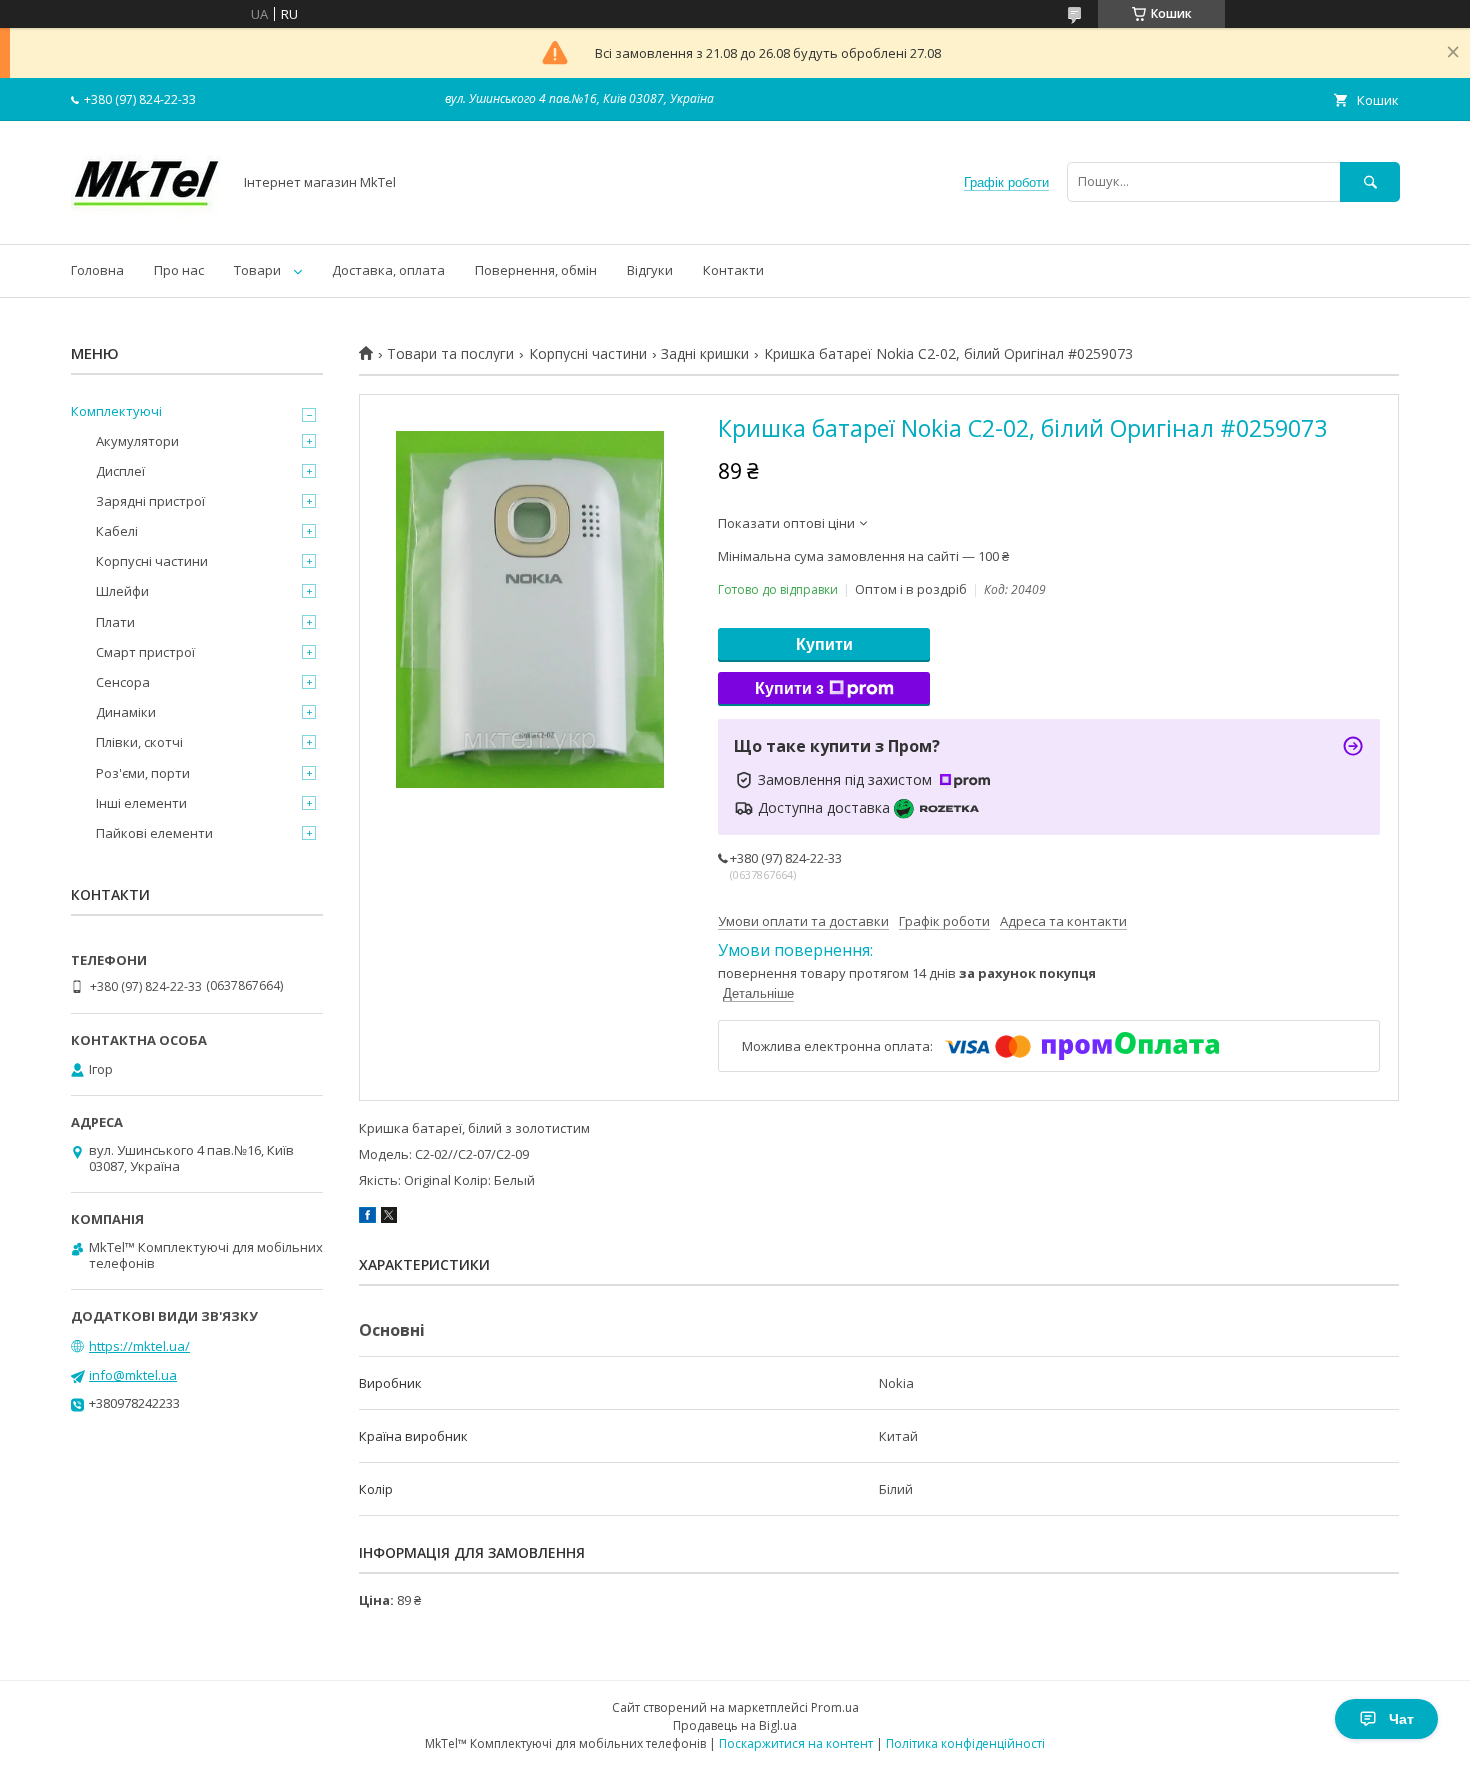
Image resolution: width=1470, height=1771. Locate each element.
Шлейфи (122, 591)
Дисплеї (120, 471)
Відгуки (650, 270)
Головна (97, 270)
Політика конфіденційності (965, 1743)
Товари (257, 270)
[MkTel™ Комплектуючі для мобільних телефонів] (146, 218)
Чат (1401, 1719)
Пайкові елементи (154, 833)
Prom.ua (835, 1707)
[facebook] (367, 1218)
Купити (824, 644)
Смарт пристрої (145, 652)
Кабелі (117, 531)
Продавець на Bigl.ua (735, 1725)
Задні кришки (705, 354)
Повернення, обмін (536, 270)
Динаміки (126, 712)
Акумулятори (137, 441)
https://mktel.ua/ (139, 1346)
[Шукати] (1370, 181)
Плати (115, 622)
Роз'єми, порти (143, 773)
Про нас (179, 270)
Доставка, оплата (388, 270)
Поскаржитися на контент (796, 1743)
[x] (389, 1218)
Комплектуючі (116, 411)
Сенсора (123, 682)
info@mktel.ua (133, 1375)
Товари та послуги (450, 354)
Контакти (733, 270)
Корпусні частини (588, 354)
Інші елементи (141, 803)
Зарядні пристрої (150, 501)
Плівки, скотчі (139, 742)
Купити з (789, 688)
